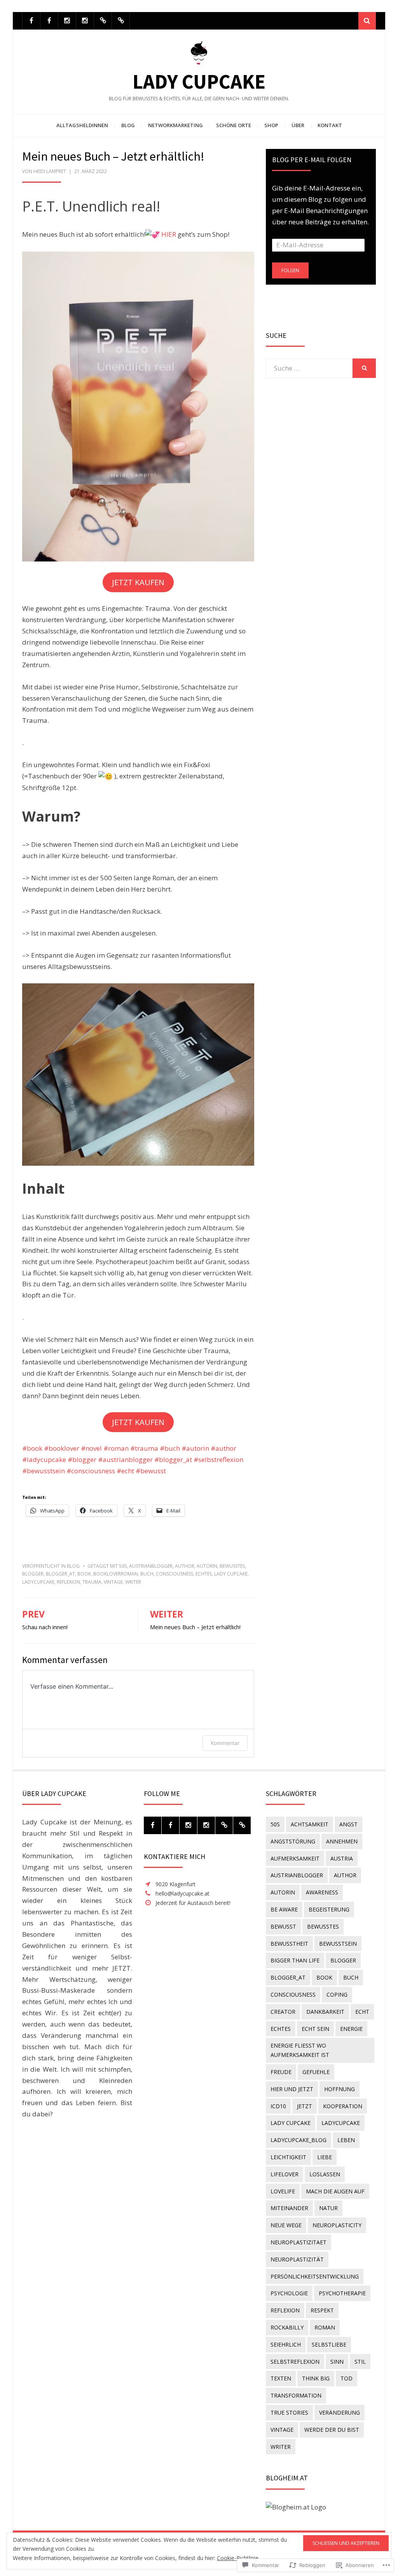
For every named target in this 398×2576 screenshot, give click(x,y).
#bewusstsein (44, 1471)
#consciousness (92, 1471)
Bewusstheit (289, 1944)
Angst (348, 1824)
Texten (281, 2378)
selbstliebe (329, 2344)
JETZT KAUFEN (138, 582)
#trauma (145, 1448)
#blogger (83, 1459)
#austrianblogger (126, 1459)
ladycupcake (38, 1582)
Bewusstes (232, 1566)
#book (32, 1448)
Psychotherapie (342, 2293)
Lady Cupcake (199, 81)
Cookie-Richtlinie (238, 2558)
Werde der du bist (332, 2430)
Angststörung (293, 1841)
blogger (33, 1574)
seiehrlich (286, 2344)
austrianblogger (151, 1566)
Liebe (325, 2157)
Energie (351, 2029)
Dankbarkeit (325, 2012)
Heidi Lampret (50, 171)
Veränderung (340, 2412)
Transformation (296, 2395)
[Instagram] (67, 21)
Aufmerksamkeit (295, 1858)
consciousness (175, 1574)
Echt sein (315, 2029)
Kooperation (343, 2106)
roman (325, 2327)
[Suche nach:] (309, 368)
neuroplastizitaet (298, 2242)
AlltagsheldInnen (82, 125)
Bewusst (283, 1926)
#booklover (62, 1448)
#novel (92, 1448)
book (84, 1574)
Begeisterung (329, 1909)
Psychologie (289, 2293)
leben (346, 2140)
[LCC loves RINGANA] (103, 21)
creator (283, 2012)
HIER (169, 234)
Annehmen (342, 1841)
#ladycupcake (45, 1459)
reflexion (68, 1582)
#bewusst (151, 1471)
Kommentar (225, 1743)
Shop (271, 125)
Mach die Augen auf (335, 2191)
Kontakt (330, 125)
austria (342, 1858)
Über (298, 125)
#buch (171, 1448)
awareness (322, 1892)
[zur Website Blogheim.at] (296, 2507)
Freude (281, 2072)
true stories (289, 2412)
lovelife (283, 2191)
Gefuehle (316, 2072)
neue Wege (286, 2225)
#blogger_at (174, 1459)
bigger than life (295, 1960)
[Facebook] (31, 21)
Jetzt (305, 2106)
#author (223, 1448)
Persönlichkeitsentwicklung (315, 2276)
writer (133, 1582)
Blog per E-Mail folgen (312, 160)
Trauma (92, 1582)
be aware (284, 1909)
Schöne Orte (234, 125)
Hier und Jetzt (292, 2089)
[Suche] (367, 21)
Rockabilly (287, 2327)
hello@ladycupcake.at (182, 1893)
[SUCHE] (364, 368)
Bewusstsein (338, 1944)
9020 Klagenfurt (175, 1884)
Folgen (290, 270)
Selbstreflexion (295, 2362)
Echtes (204, 1574)
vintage (113, 1582)
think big (316, 2378)
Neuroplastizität (297, 2259)
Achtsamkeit (310, 1824)
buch (147, 1574)
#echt (126, 1471)
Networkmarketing (175, 125)
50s (123, 1566)
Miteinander (289, 2208)
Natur (328, 2208)
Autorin (207, 1566)
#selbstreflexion (218, 1459)
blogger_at (60, 1574)
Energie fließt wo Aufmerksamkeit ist (300, 2050)
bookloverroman (116, 1574)
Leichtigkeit (288, 2157)
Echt (362, 2012)
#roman (117, 1448)
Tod (347, 2378)
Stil (360, 2362)
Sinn (337, 2362)
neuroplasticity (337, 2225)
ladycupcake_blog (298, 2140)
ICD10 (278, 2106)
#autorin (196, 1448)
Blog (128, 125)
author (185, 1566)
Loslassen (325, 2174)
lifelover (285, 2174)
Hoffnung (340, 2089)
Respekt (322, 2310)
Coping (337, 1995)
